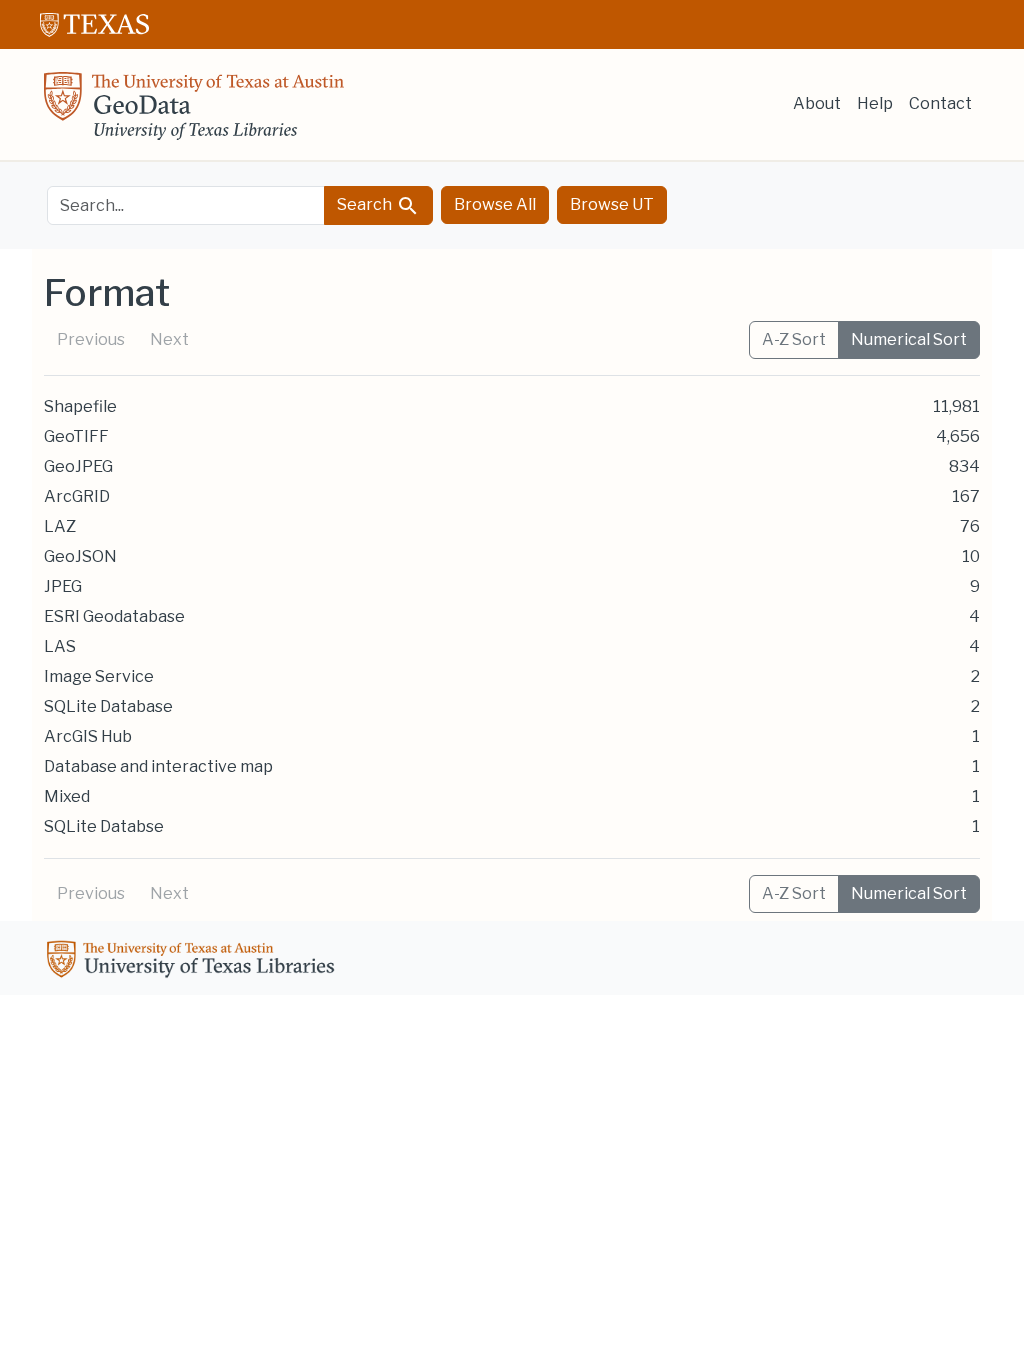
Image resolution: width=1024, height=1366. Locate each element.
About (817, 103)
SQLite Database (108, 706)
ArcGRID (77, 496)
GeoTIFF (76, 436)
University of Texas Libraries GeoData (194, 112)
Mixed (67, 796)
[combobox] (186, 205)
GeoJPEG (78, 466)
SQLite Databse (104, 826)
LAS (60, 646)
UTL (194, 962)
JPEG (63, 586)
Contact (940, 103)
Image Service (99, 676)
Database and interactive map (158, 766)
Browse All (495, 204)
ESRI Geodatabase (114, 616)
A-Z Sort (794, 339)
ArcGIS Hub (88, 736)
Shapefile (80, 406)
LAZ (60, 526)
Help (875, 103)
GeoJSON (80, 556)
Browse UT (612, 204)
